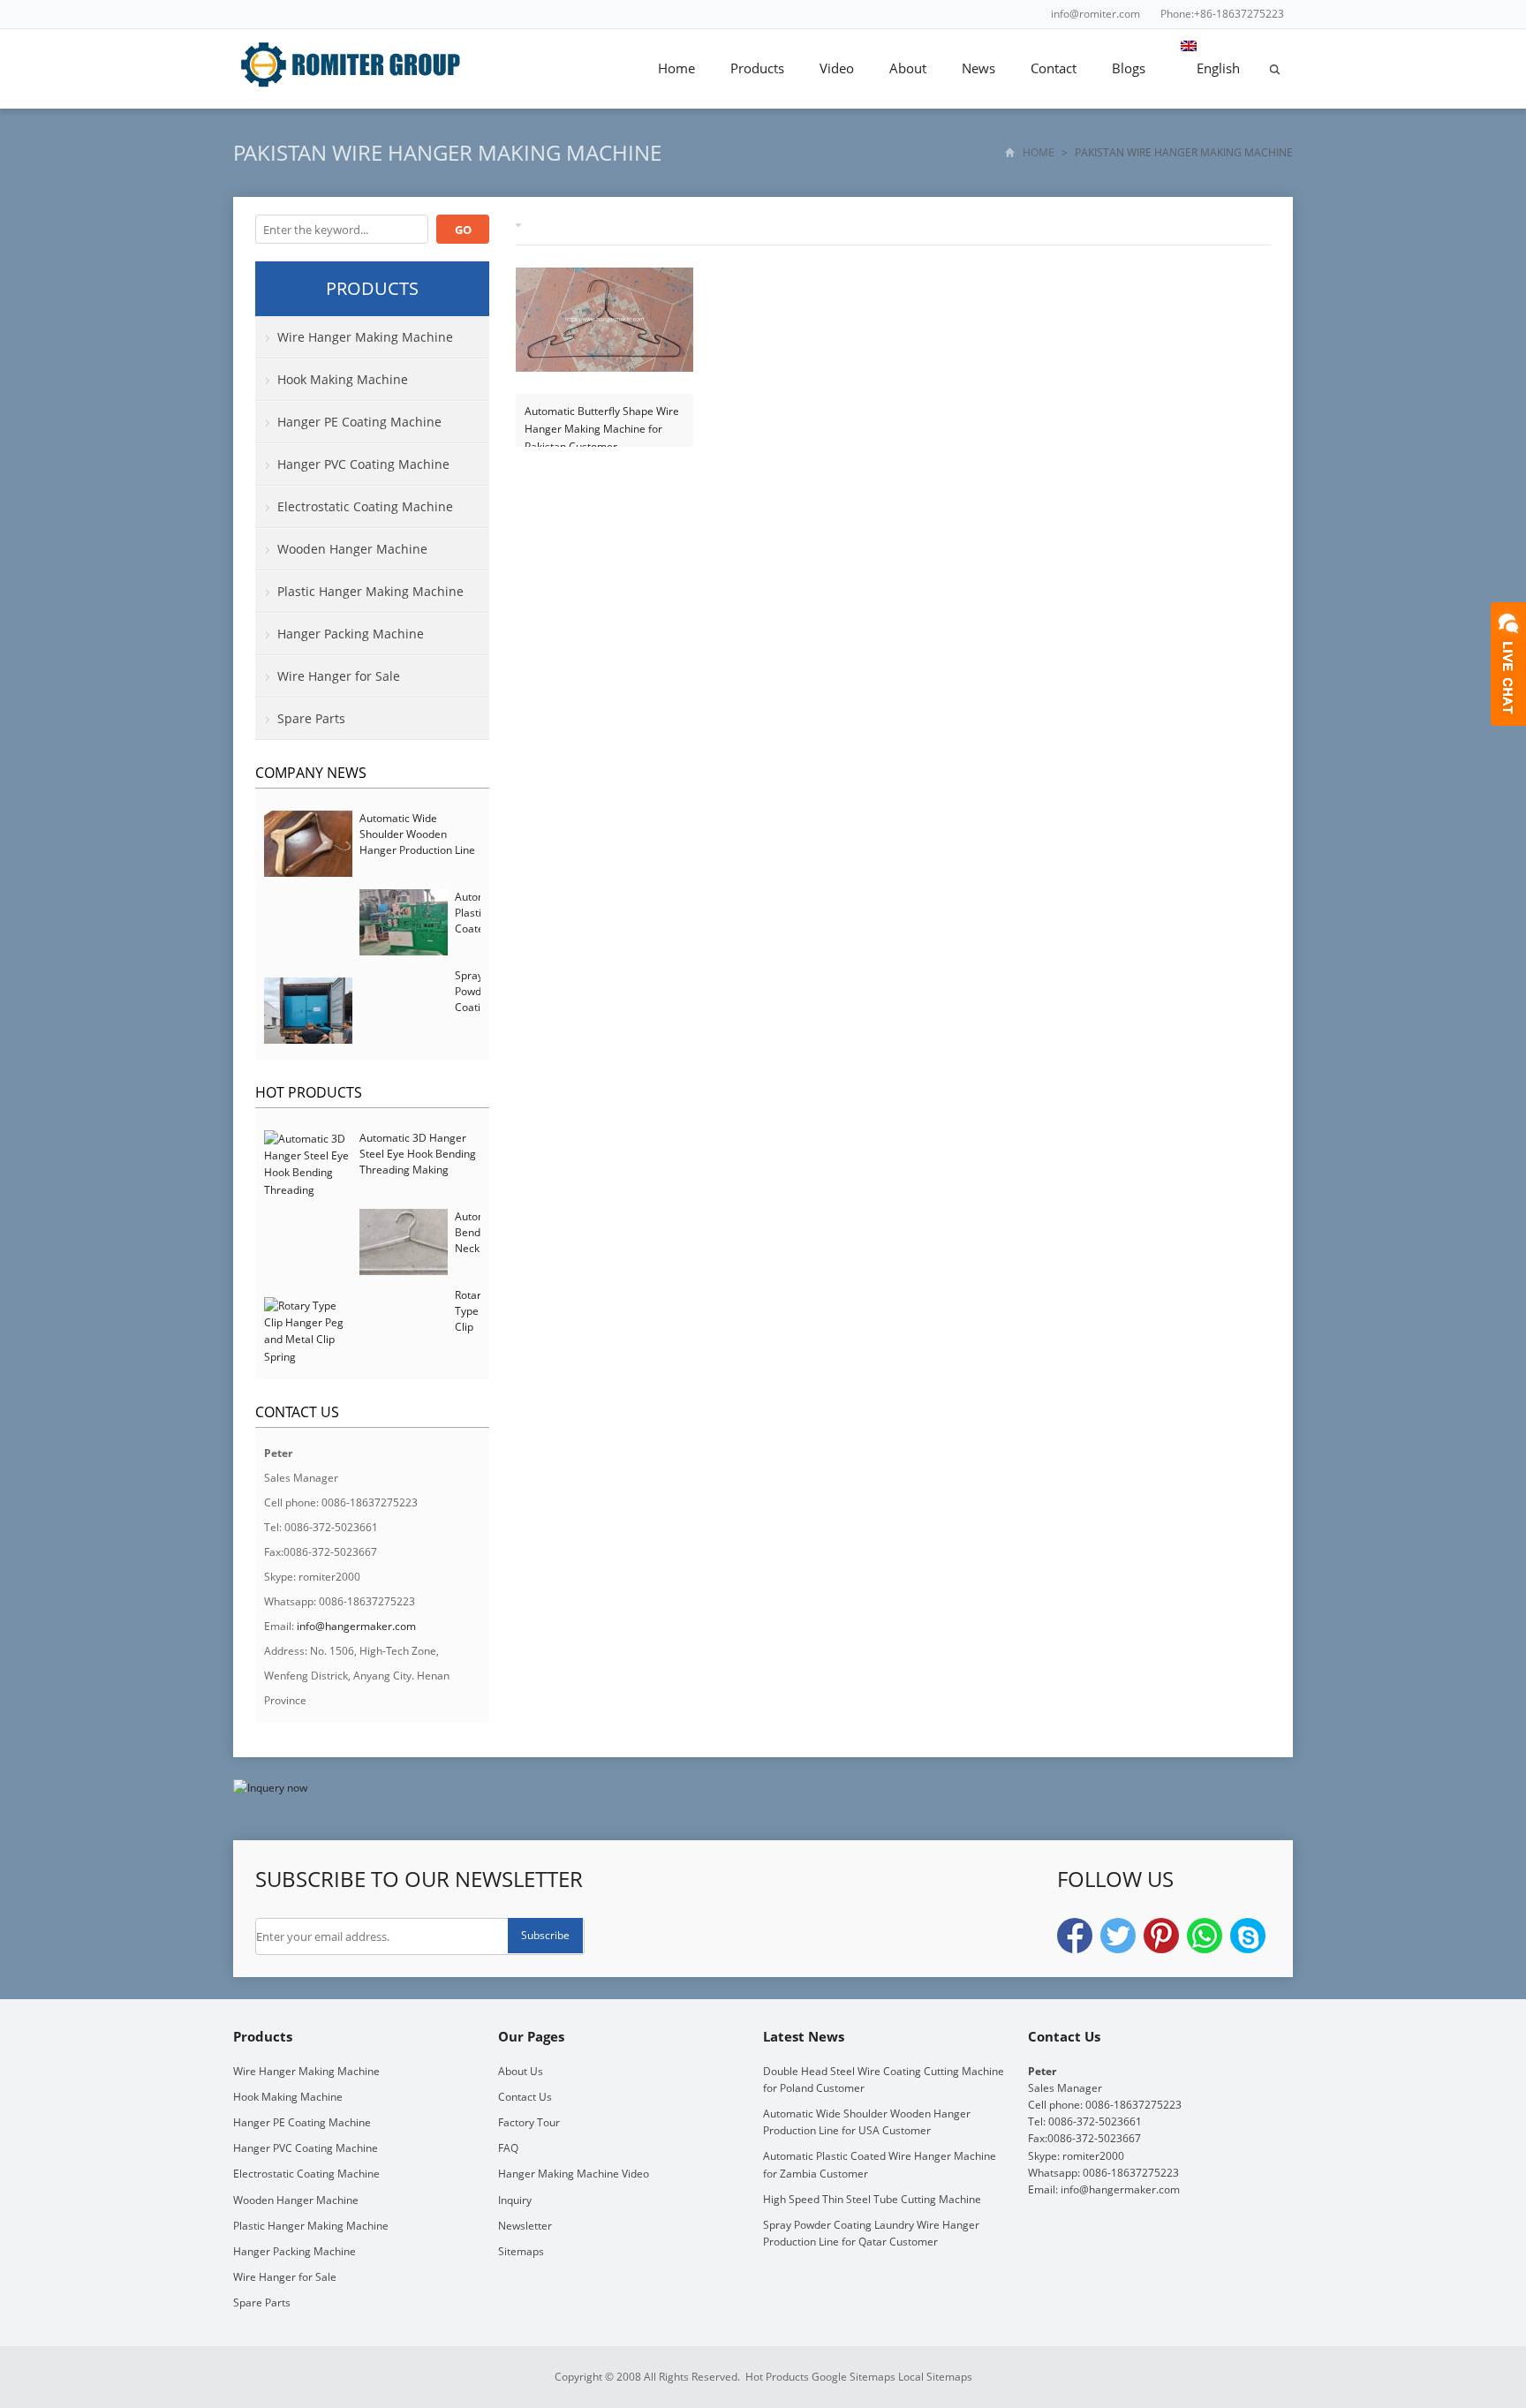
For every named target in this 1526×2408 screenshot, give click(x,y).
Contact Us (525, 2097)
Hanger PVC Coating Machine (363, 464)
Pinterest (1161, 1936)
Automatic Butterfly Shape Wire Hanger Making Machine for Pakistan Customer (602, 421)
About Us (521, 2071)
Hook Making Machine (343, 379)
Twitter (1118, 1936)
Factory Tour (529, 2122)
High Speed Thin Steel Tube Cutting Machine (872, 2199)
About (908, 68)
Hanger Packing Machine (351, 634)
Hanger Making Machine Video (574, 2174)
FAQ (508, 2148)
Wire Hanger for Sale (339, 676)
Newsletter (525, 2226)
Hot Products (309, 1092)
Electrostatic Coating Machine (365, 506)
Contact (1054, 68)
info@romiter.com (1095, 14)
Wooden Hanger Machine (352, 549)
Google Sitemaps (854, 2377)
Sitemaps (521, 2251)
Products (757, 68)
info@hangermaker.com (356, 1626)
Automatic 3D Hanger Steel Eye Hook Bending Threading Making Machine (418, 1162)
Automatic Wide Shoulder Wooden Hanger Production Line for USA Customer (417, 842)
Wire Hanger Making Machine (365, 337)
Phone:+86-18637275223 (1222, 14)
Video (837, 68)
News (978, 68)
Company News (311, 773)
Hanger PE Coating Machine (359, 422)
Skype (1248, 1936)
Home (676, 68)
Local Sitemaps (935, 2377)
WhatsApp (1205, 1936)
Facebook (1075, 1936)
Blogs (1129, 68)
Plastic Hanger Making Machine (370, 591)
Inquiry (515, 2200)
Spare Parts (311, 718)
